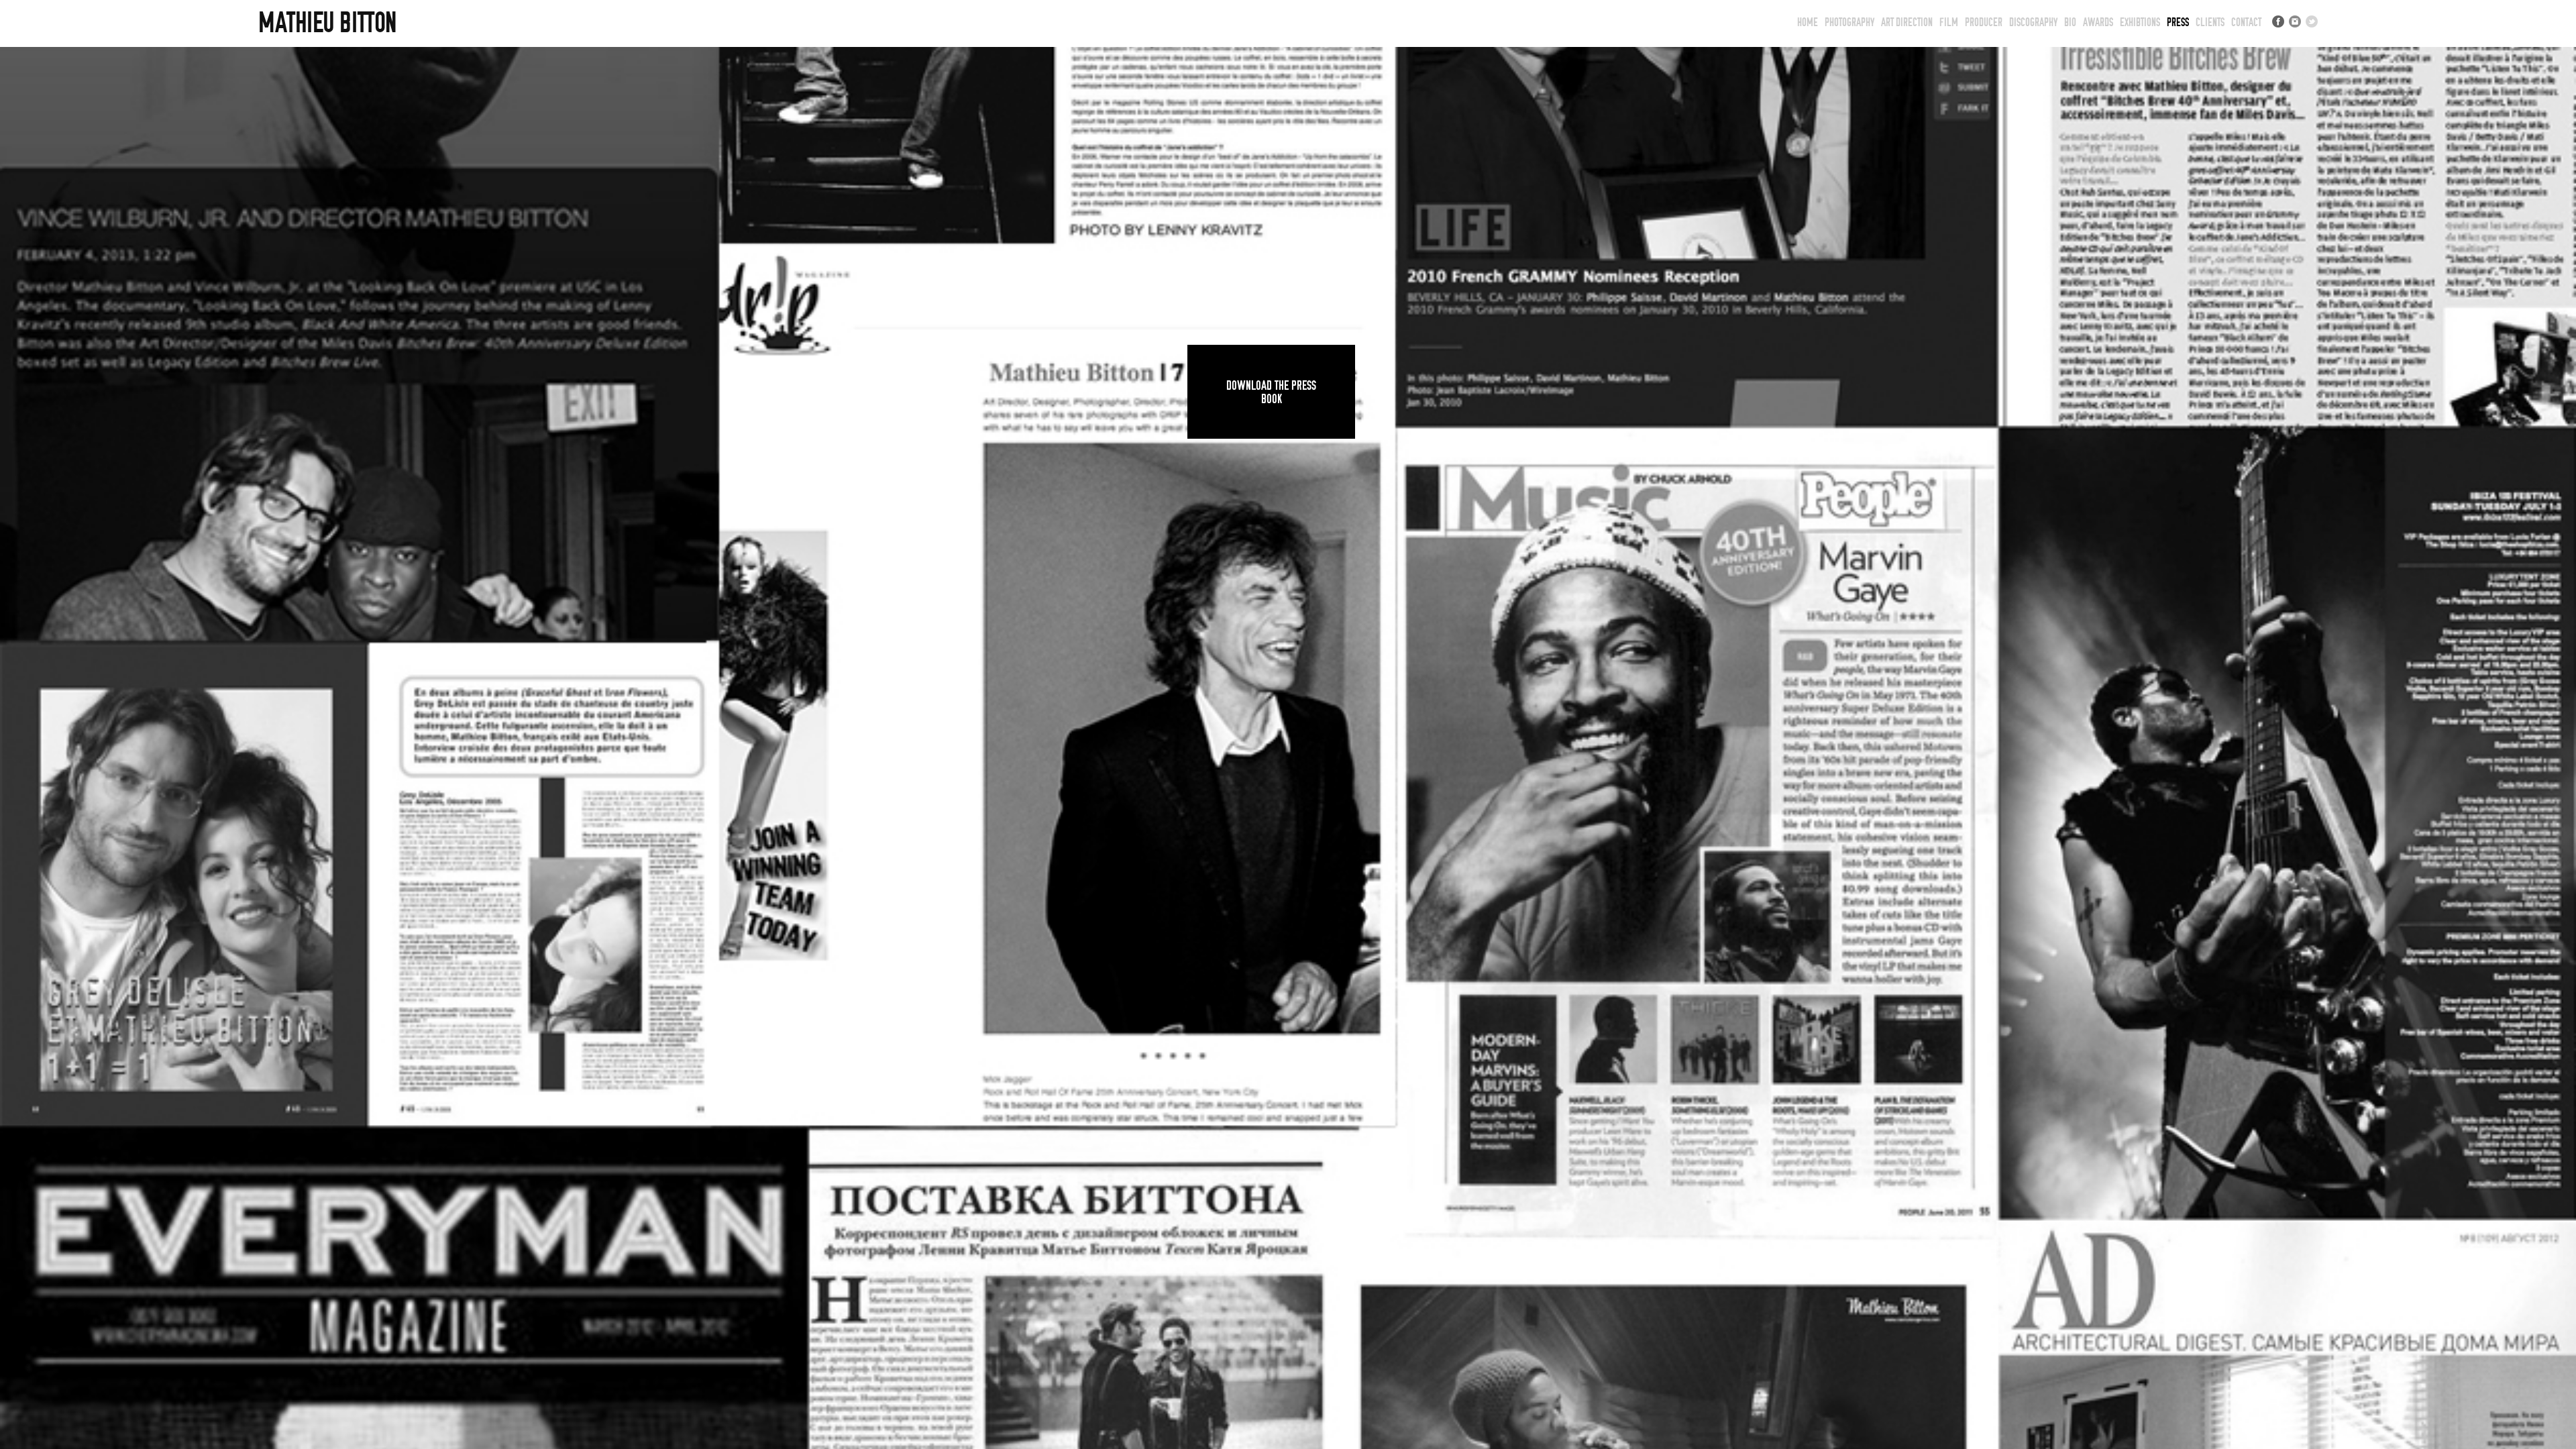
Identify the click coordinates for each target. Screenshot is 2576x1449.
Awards (2098, 22)
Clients (2210, 22)
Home (1808, 22)
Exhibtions (2140, 22)
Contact (2246, 22)
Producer (1984, 22)
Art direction (1907, 22)
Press (2178, 22)
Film (1949, 22)
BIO (2070, 22)
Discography (2033, 22)
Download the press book (1271, 392)
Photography (1849, 22)
